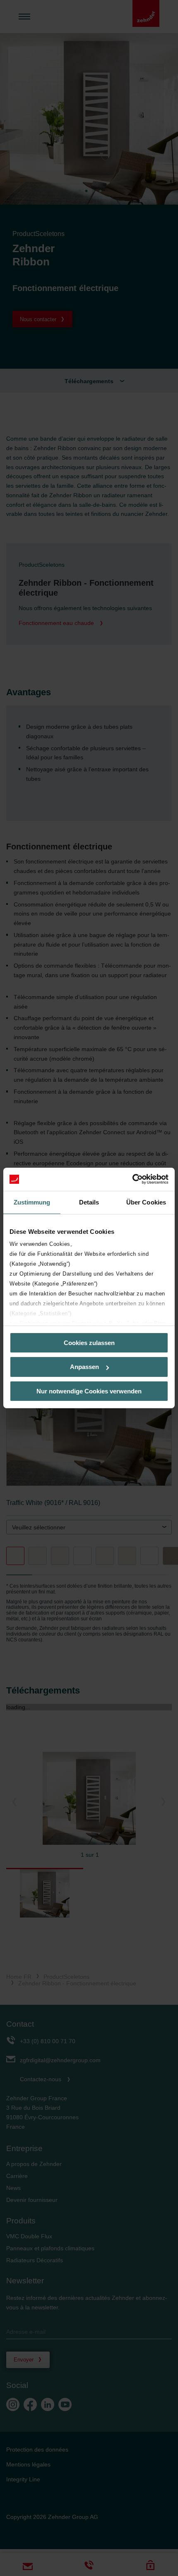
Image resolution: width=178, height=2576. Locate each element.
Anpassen (84, 1367)
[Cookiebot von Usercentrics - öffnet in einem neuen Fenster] (132, 1179)
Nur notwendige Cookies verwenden (89, 1391)
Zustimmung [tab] (32, 1202)
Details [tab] (89, 1202)
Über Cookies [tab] (146, 1202)
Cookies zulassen (89, 1342)
